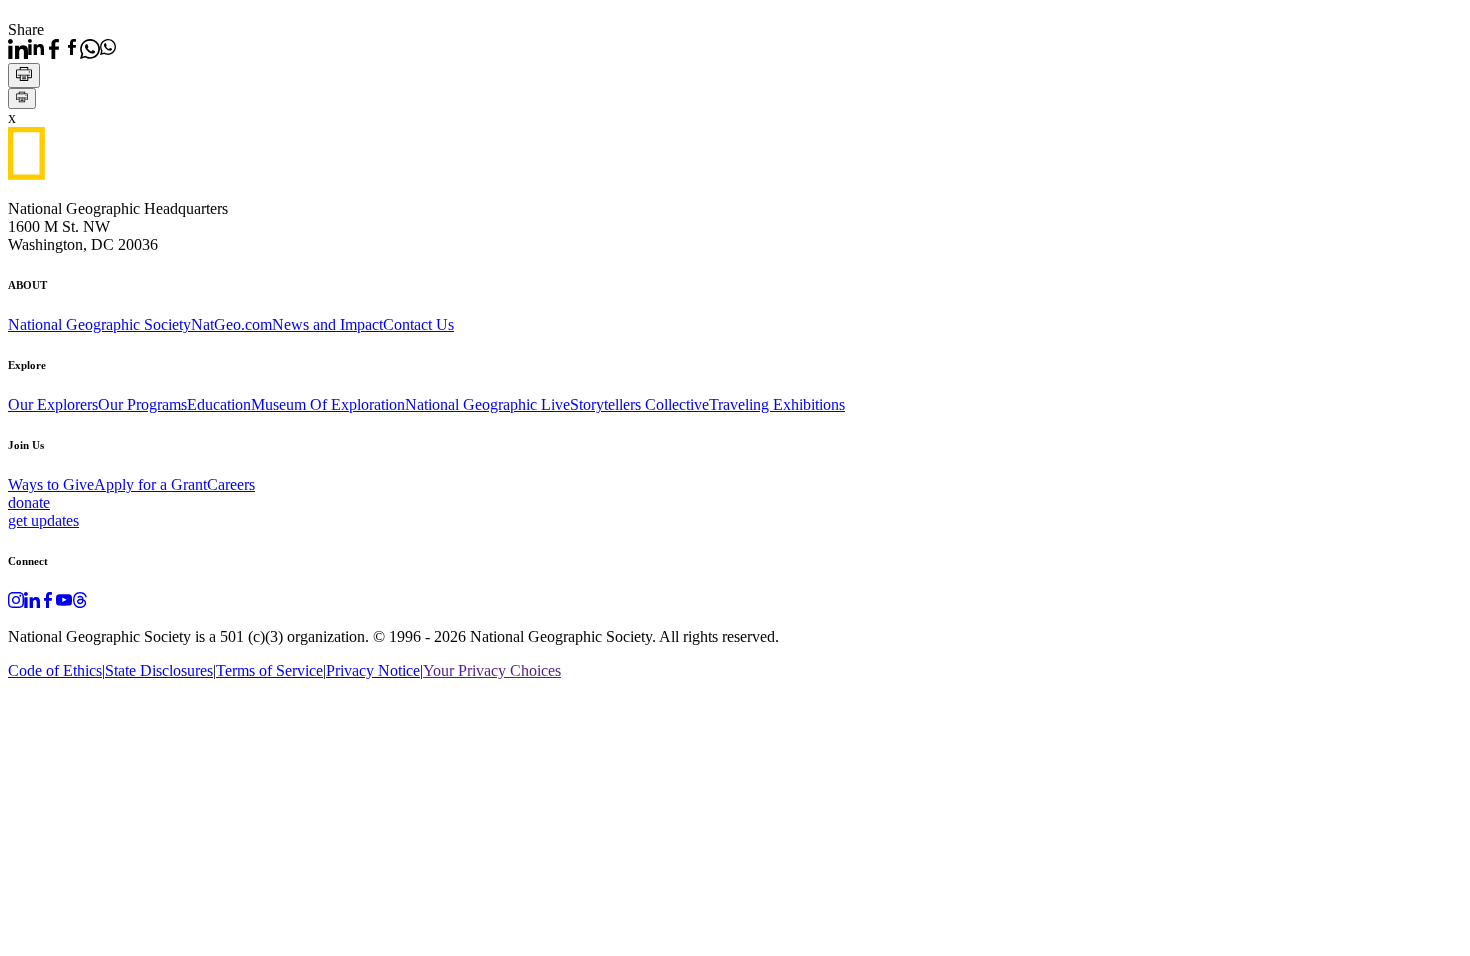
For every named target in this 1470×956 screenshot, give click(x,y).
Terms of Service (269, 670)
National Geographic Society (99, 324)
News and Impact (327, 324)
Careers (231, 484)
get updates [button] (43, 520)
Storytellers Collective (639, 404)
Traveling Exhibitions (777, 404)
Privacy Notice (373, 670)
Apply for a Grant (150, 484)
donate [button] (29, 502)
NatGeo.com (231, 324)
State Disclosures (159, 670)
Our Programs (142, 404)
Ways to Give (51, 484)
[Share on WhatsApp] (98, 49)
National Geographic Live (487, 404)
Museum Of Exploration (328, 404)
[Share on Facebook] (62, 49)
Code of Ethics (55, 670)
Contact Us (418, 324)
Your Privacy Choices (492, 670)
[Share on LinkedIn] (26, 49)
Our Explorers (53, 404)
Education (219, 404)
